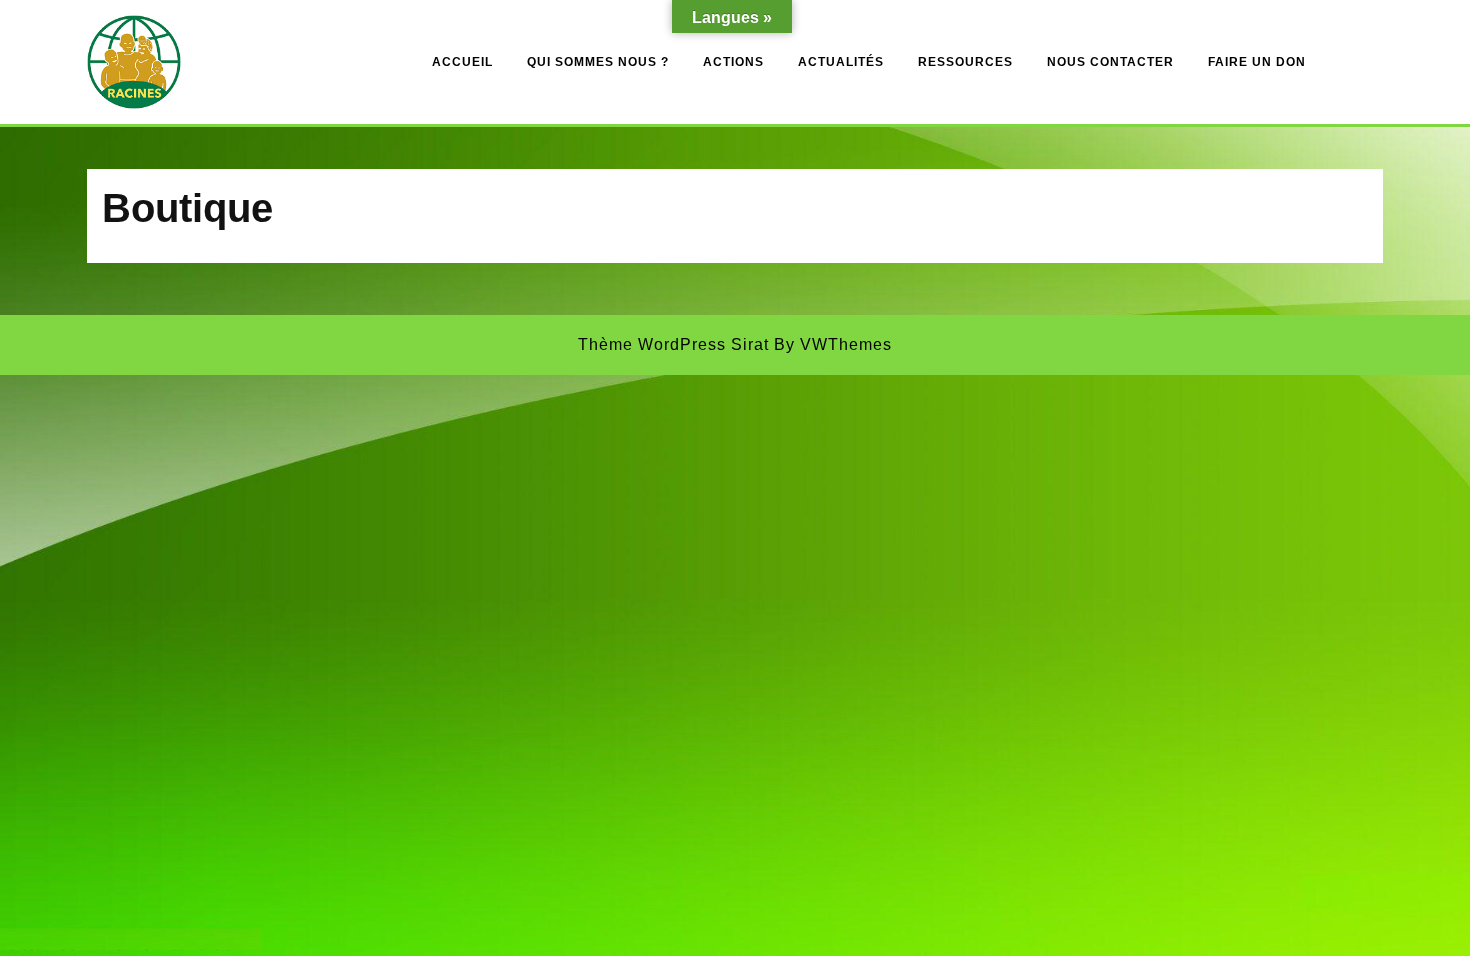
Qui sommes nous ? (598, 62)
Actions (733, 62)
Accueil (462, 62)
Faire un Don (1257, 62)
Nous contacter (1110, 62)
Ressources (965, 62)
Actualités (841, 62)
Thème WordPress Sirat (673, 344)
